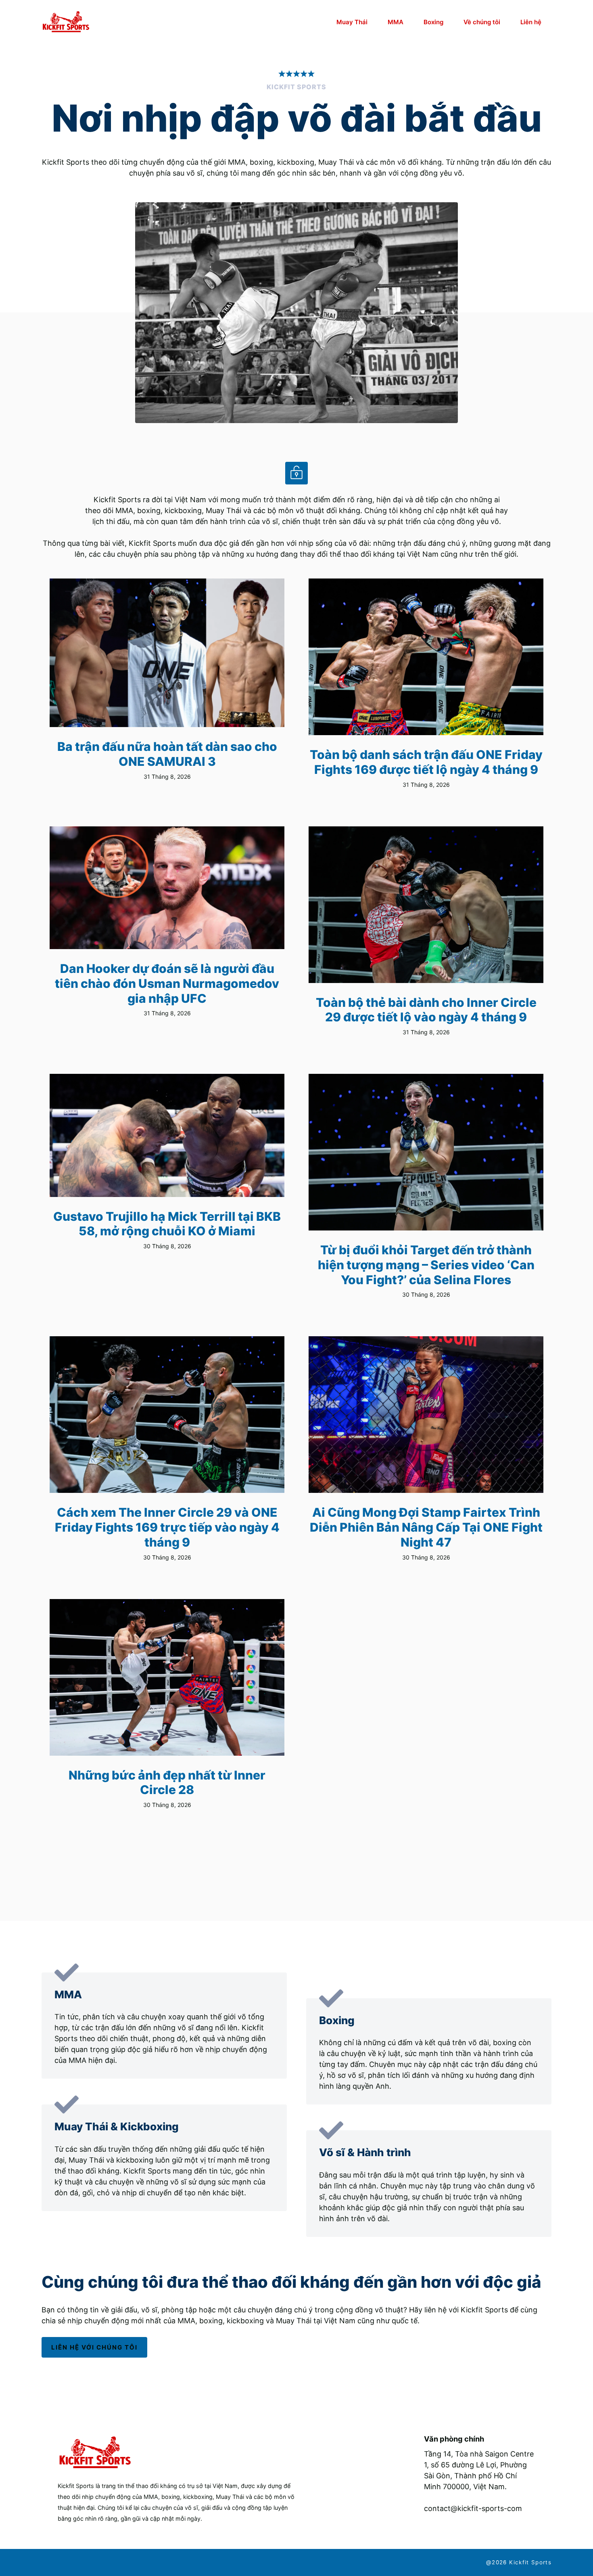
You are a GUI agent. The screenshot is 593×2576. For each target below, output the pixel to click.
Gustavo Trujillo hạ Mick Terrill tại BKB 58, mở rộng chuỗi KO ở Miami (167, 1224)
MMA (396, 22)
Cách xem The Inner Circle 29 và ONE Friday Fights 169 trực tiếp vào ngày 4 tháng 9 (167, 1527)
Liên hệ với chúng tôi (94, 2347)
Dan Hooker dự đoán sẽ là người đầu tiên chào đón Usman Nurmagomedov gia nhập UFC (167, 983)
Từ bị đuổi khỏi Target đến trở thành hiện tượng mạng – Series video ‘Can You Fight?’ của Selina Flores (426, 1265)
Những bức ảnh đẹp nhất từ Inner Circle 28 (167, 1783)
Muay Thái (352, 22)
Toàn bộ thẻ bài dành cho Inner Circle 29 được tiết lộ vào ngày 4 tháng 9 (426, 1010)
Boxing (433, 22)
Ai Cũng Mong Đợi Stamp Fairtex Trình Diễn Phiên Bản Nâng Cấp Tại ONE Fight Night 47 (426, 1527)
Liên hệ (531, 22)
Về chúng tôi (482, 22)
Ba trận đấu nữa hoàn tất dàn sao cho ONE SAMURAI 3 (167, 754)
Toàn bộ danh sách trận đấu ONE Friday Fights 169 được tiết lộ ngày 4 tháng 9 (426, 762)
